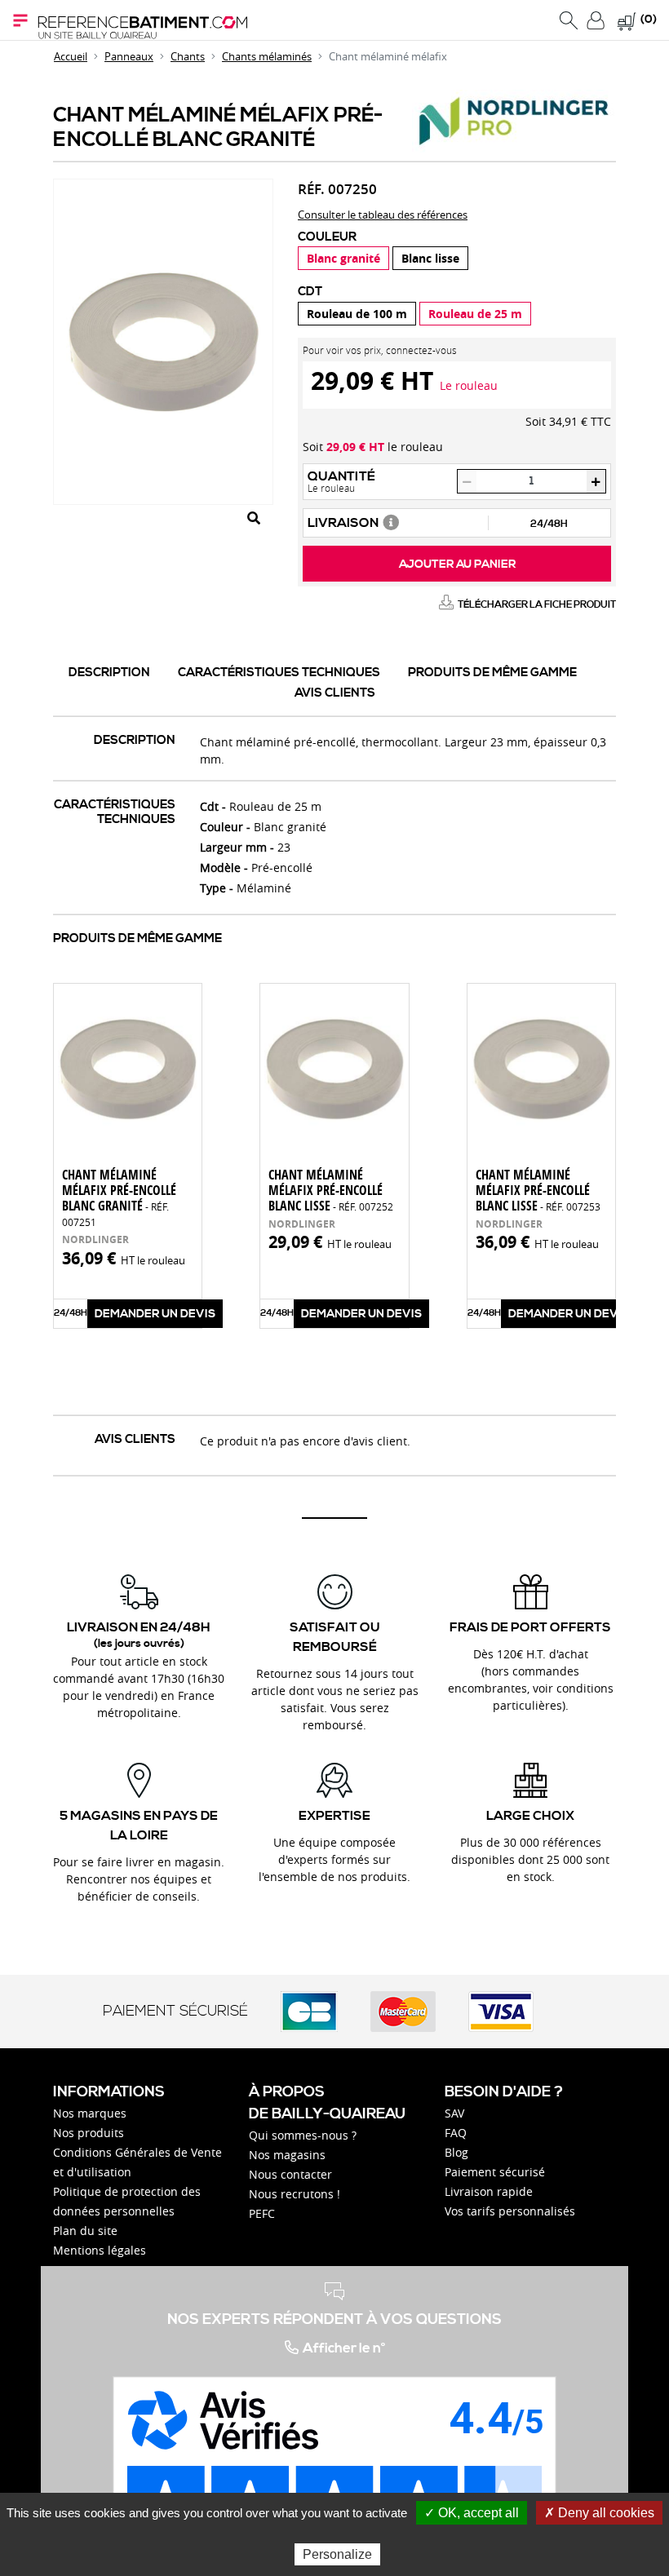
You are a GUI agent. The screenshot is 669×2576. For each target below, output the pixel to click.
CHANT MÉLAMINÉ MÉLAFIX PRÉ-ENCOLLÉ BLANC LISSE (331, 1190)
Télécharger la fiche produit (537, 605)
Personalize (337, 2554)
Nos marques (90, 2113)
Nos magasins (287, 2155)
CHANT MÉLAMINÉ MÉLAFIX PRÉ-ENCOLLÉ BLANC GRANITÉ (119, 1197)
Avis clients (335, 693)
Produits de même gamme (492, 673)
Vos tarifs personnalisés (510, 2211)
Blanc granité (343, 258)
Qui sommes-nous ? (303, 2135)
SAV (454, 2113)
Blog (456, 2152)
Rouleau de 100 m (357, 314)
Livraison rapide (489, 2191)
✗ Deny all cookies (599, 2513)
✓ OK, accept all (472, 2513)
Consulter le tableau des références (383, 215)
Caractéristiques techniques (279, 673)
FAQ (456, 2133)
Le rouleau (469, 385)
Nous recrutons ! (295, 2194)
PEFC (262, 2213)
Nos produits (89, 2133)
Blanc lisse (430, 258)
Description (109, 673)
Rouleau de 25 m (475, 314)
